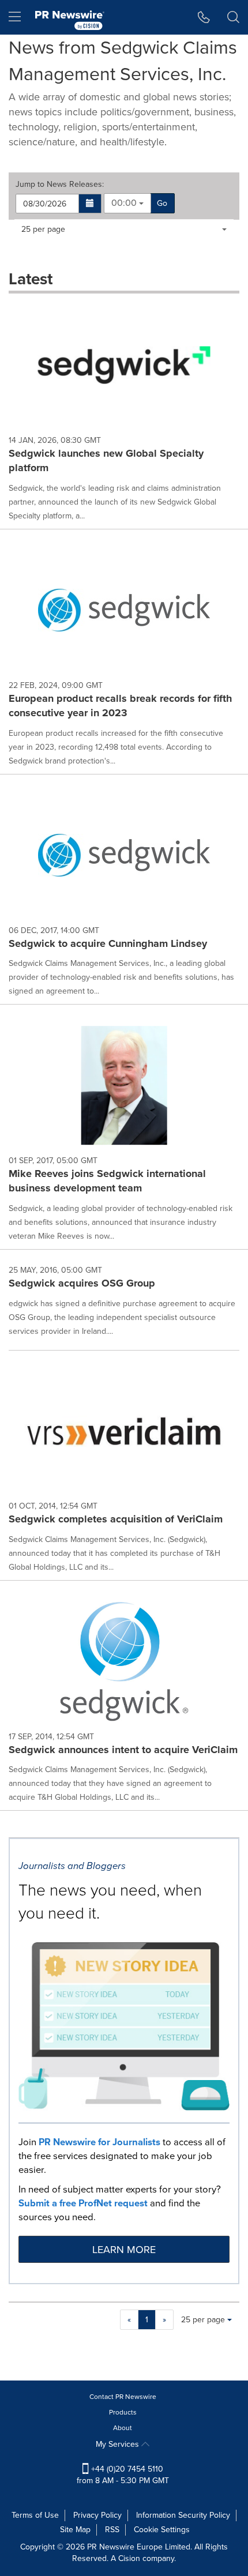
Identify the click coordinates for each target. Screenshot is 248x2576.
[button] (90, 204)
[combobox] (127, 203)
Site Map (75, 2530)
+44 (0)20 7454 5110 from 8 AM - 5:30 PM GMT (123, 2475)
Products (123, 2412)
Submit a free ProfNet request (83, 2203)
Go (162, 203)
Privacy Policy (97, 2515)
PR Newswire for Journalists (99, 2142)
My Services (119, 2444)
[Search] (233, 17)
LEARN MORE (124, 2250)
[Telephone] (204, 17)
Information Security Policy (183, 2515)
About (123, 2428)
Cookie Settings (162, 2530)
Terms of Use (35, 2515)
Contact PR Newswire (123, 2397)
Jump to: (60, 185)
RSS (112, 2530)
